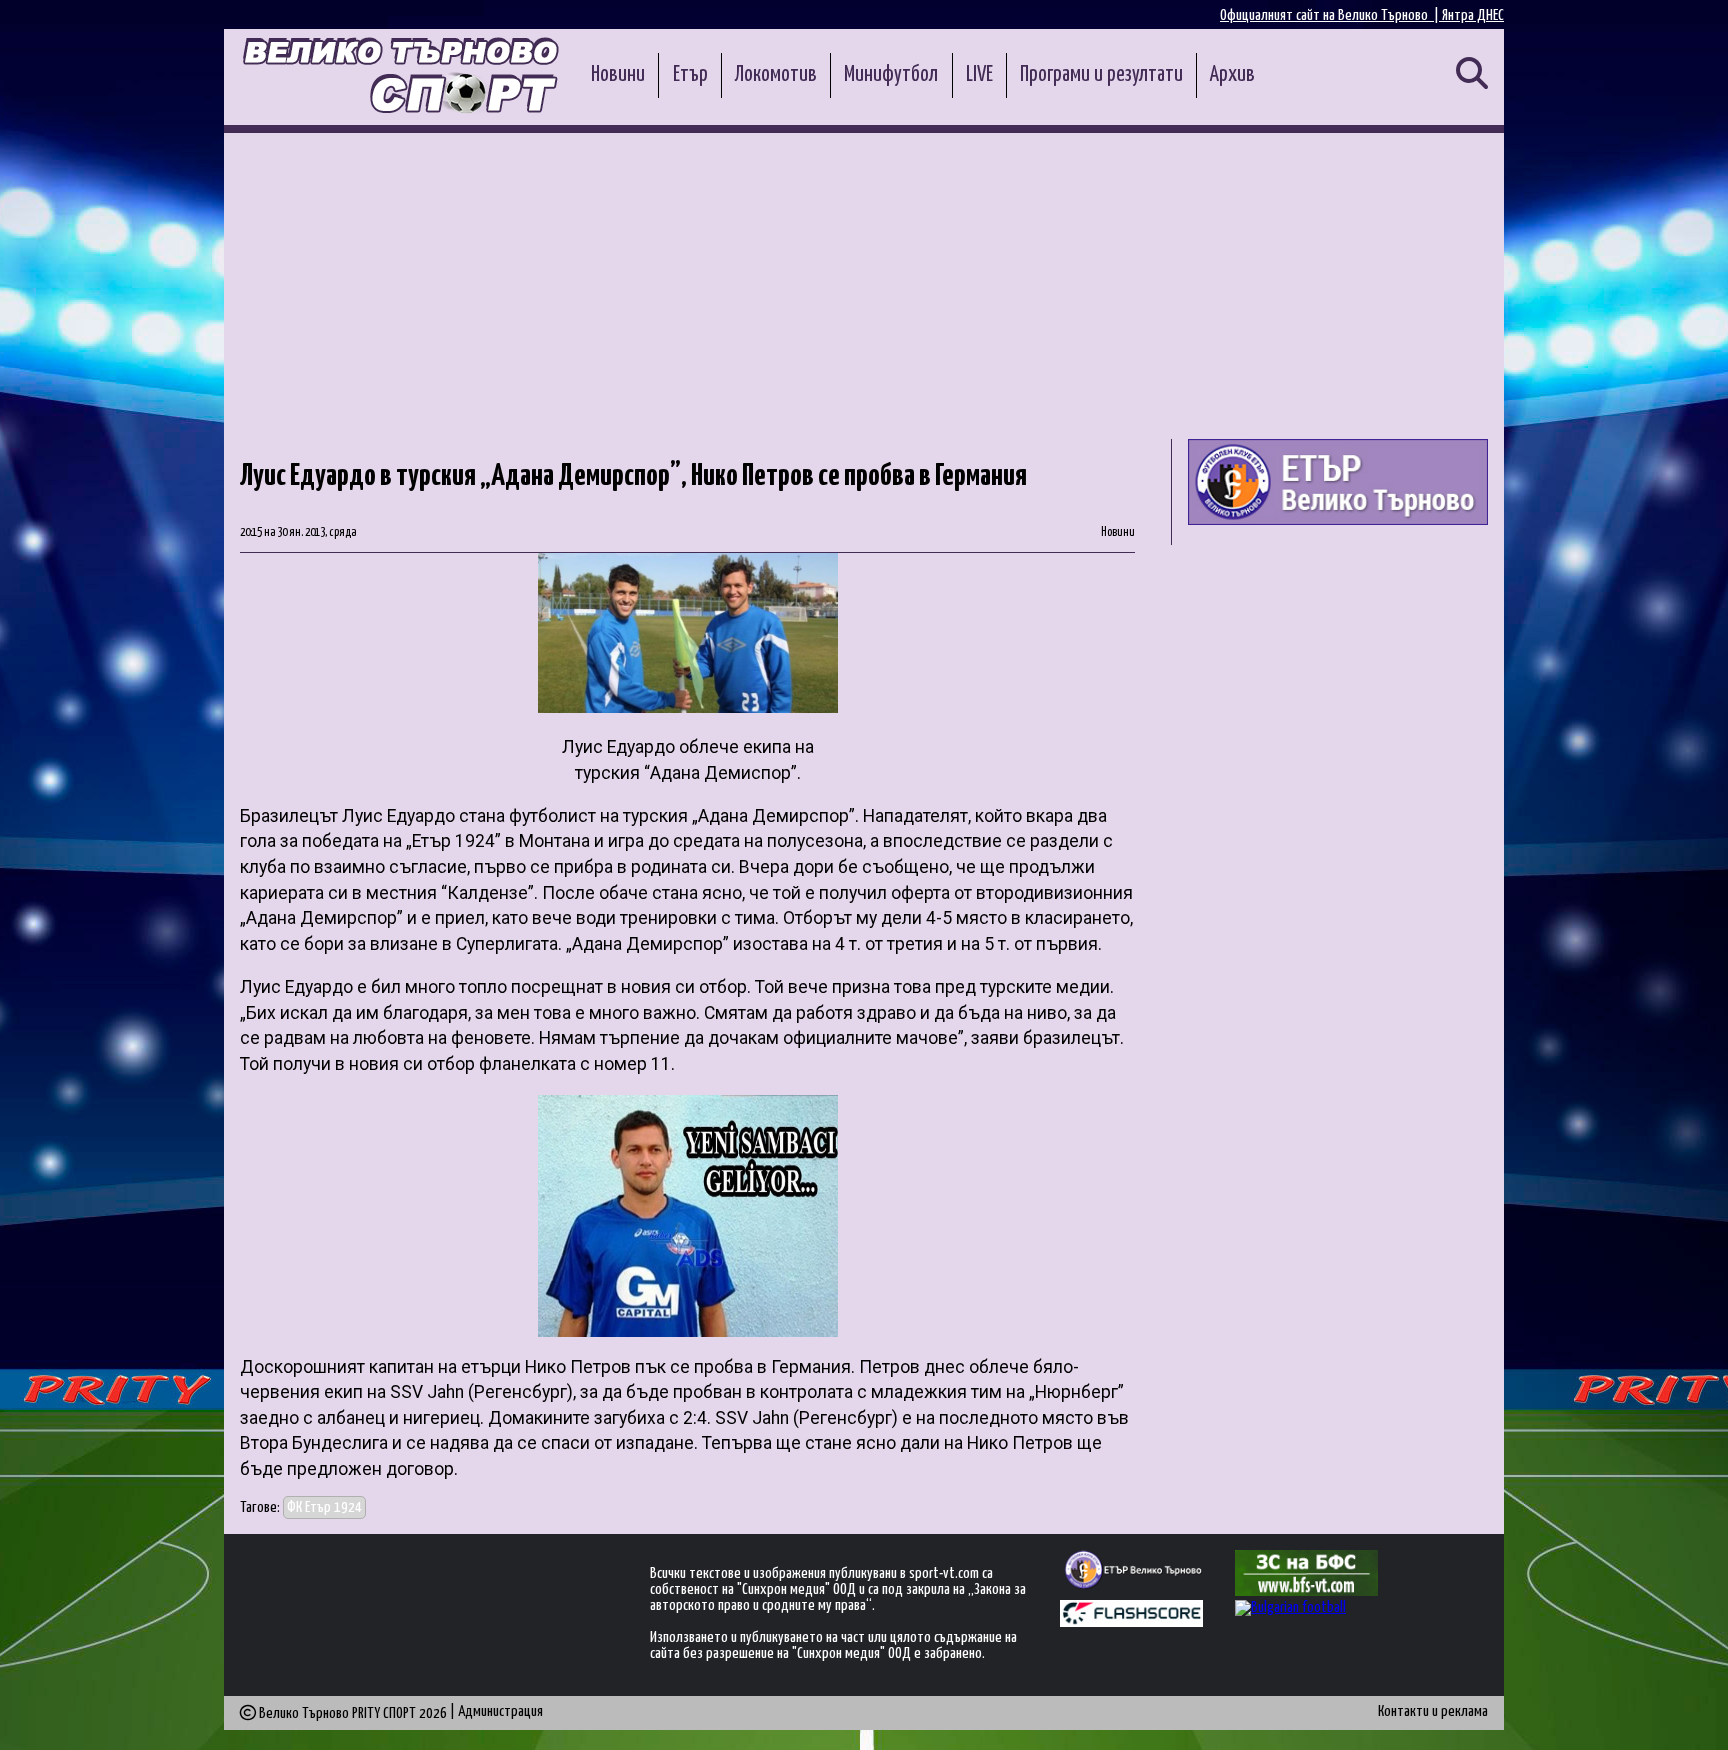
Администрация (500, 1711)
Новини (618, 75)
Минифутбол (891, 75)
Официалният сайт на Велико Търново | (1331, 15)
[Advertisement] (864, 283)
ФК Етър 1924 (324, 1507)
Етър (690, 75)
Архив (1232, 75)
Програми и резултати (1101, 75)
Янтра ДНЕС (1473, 15)
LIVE (979, 75)
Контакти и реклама (1433, 1711)
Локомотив (776, 75)
